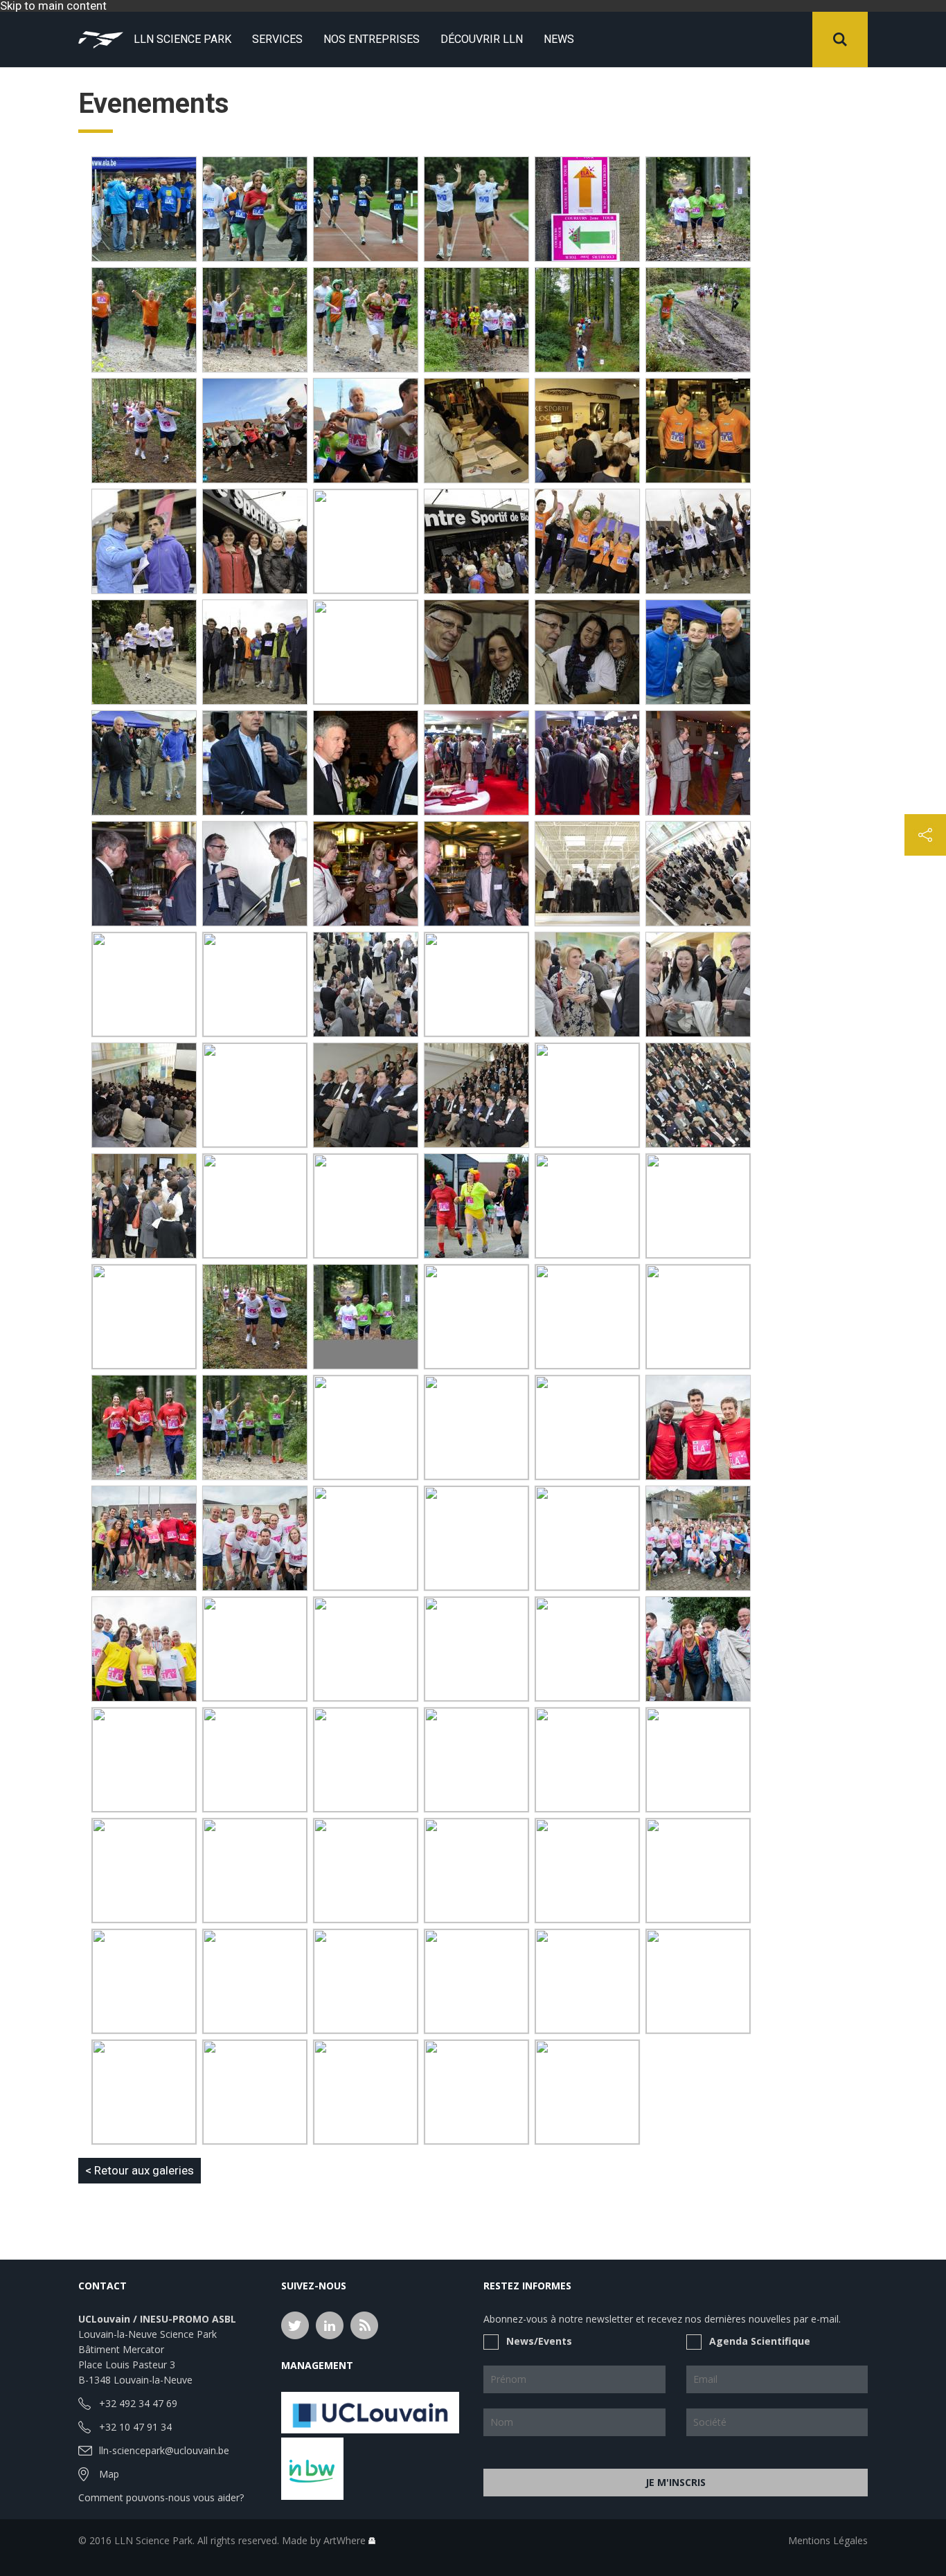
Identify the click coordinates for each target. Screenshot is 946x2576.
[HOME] (101, 39)
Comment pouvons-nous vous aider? (161, 2497)
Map (109, 2474)
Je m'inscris (676, 2482)
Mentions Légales (828, 2540)
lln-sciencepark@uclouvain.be (164, 2450)
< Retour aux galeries (140, 2170)
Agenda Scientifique (760, 2341)
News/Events (539, 2341)
